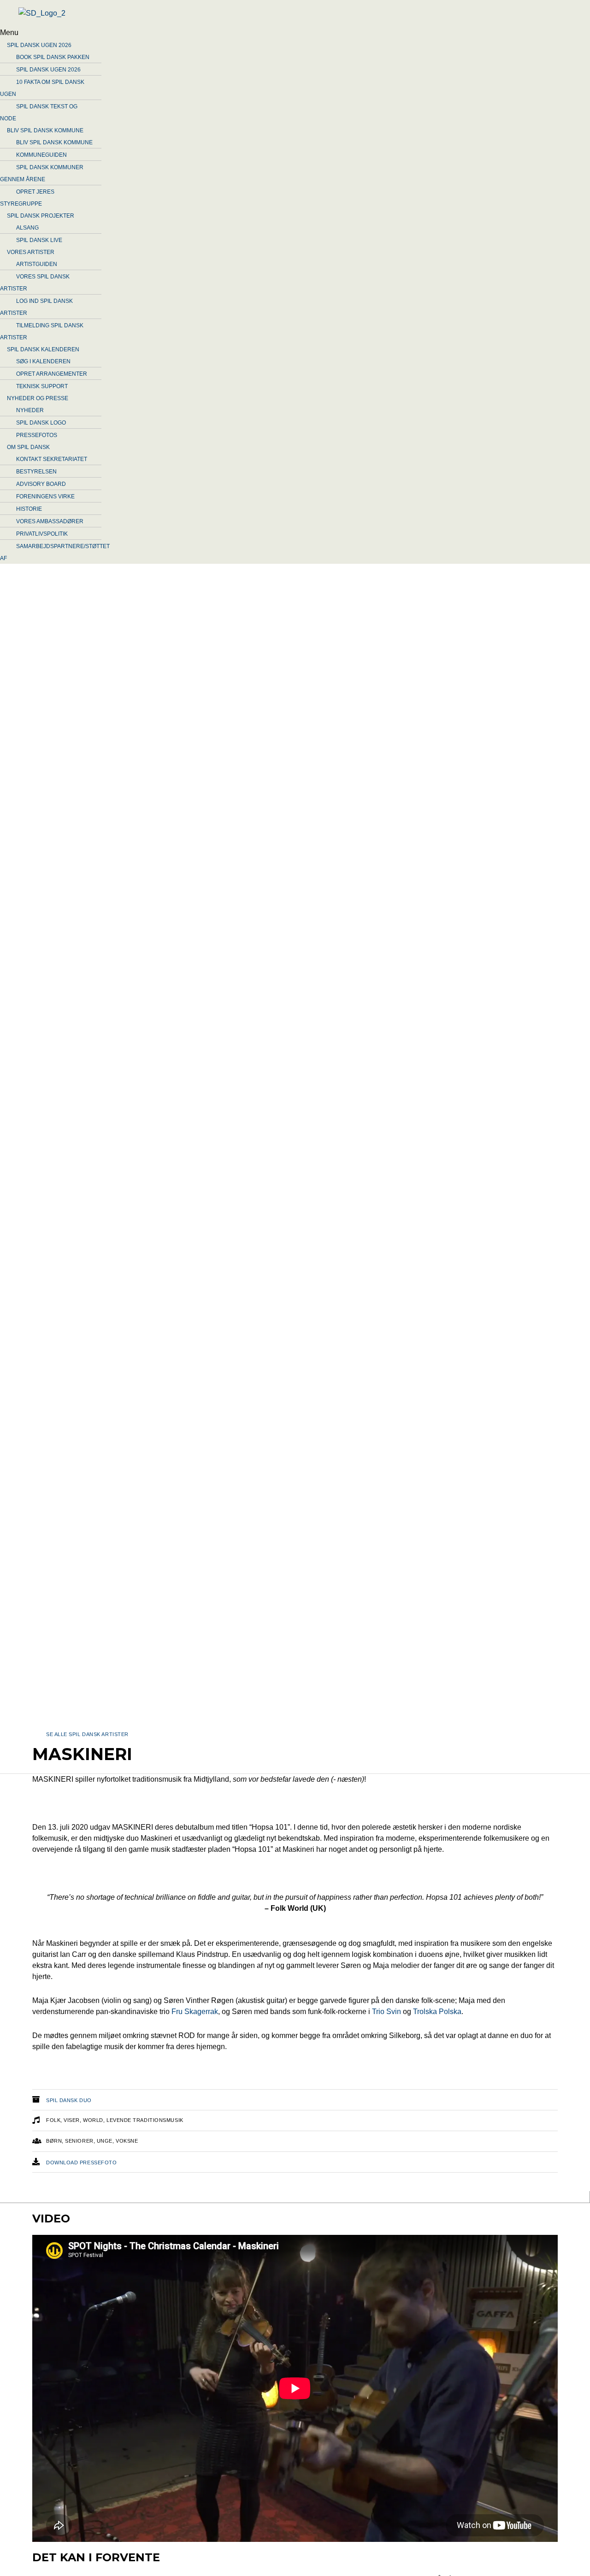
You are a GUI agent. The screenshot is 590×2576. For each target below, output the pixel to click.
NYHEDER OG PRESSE (38, 398)
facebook (120, 2198)
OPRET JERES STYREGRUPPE (27, 198)
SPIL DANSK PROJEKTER (41, 216)
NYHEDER (30, 410)
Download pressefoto (81, 2162)
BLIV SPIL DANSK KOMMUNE (45, 130)
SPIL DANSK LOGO (41, 423)
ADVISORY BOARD (41, 484)
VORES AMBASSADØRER (50, 521)
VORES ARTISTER (31, 252)
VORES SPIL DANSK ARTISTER (35, 283)
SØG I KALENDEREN (43, 361)
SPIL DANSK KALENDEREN (43, 349)
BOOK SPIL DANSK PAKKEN (53, 57)
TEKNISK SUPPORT (42, 386)
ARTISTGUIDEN (37, 264)
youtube (184, 2198)
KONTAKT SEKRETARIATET (52, 459)
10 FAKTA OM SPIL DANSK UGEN (42, 88)
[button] (258, 33)
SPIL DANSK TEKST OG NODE (39, 112)
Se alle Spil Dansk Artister (87, 1734)
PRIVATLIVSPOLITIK (42, 534)
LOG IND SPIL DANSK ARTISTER (36, 307)
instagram (302, 2198)
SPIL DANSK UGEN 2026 (39, 45)
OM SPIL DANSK (28, 447)
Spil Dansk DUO (69, 2100)
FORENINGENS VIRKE (45, 496)
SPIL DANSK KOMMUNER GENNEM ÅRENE (42, 173)
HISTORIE (29, 509)
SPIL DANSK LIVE (39, 240)
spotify (241, 2198)
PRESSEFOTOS (37, 435)
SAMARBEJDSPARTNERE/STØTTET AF (55, 552)
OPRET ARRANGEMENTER (52, 374)
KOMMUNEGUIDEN (41, 155)
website (60, 2198)
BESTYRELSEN (36, 472)
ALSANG (27, 228)
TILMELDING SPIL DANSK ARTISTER (42, 331)
